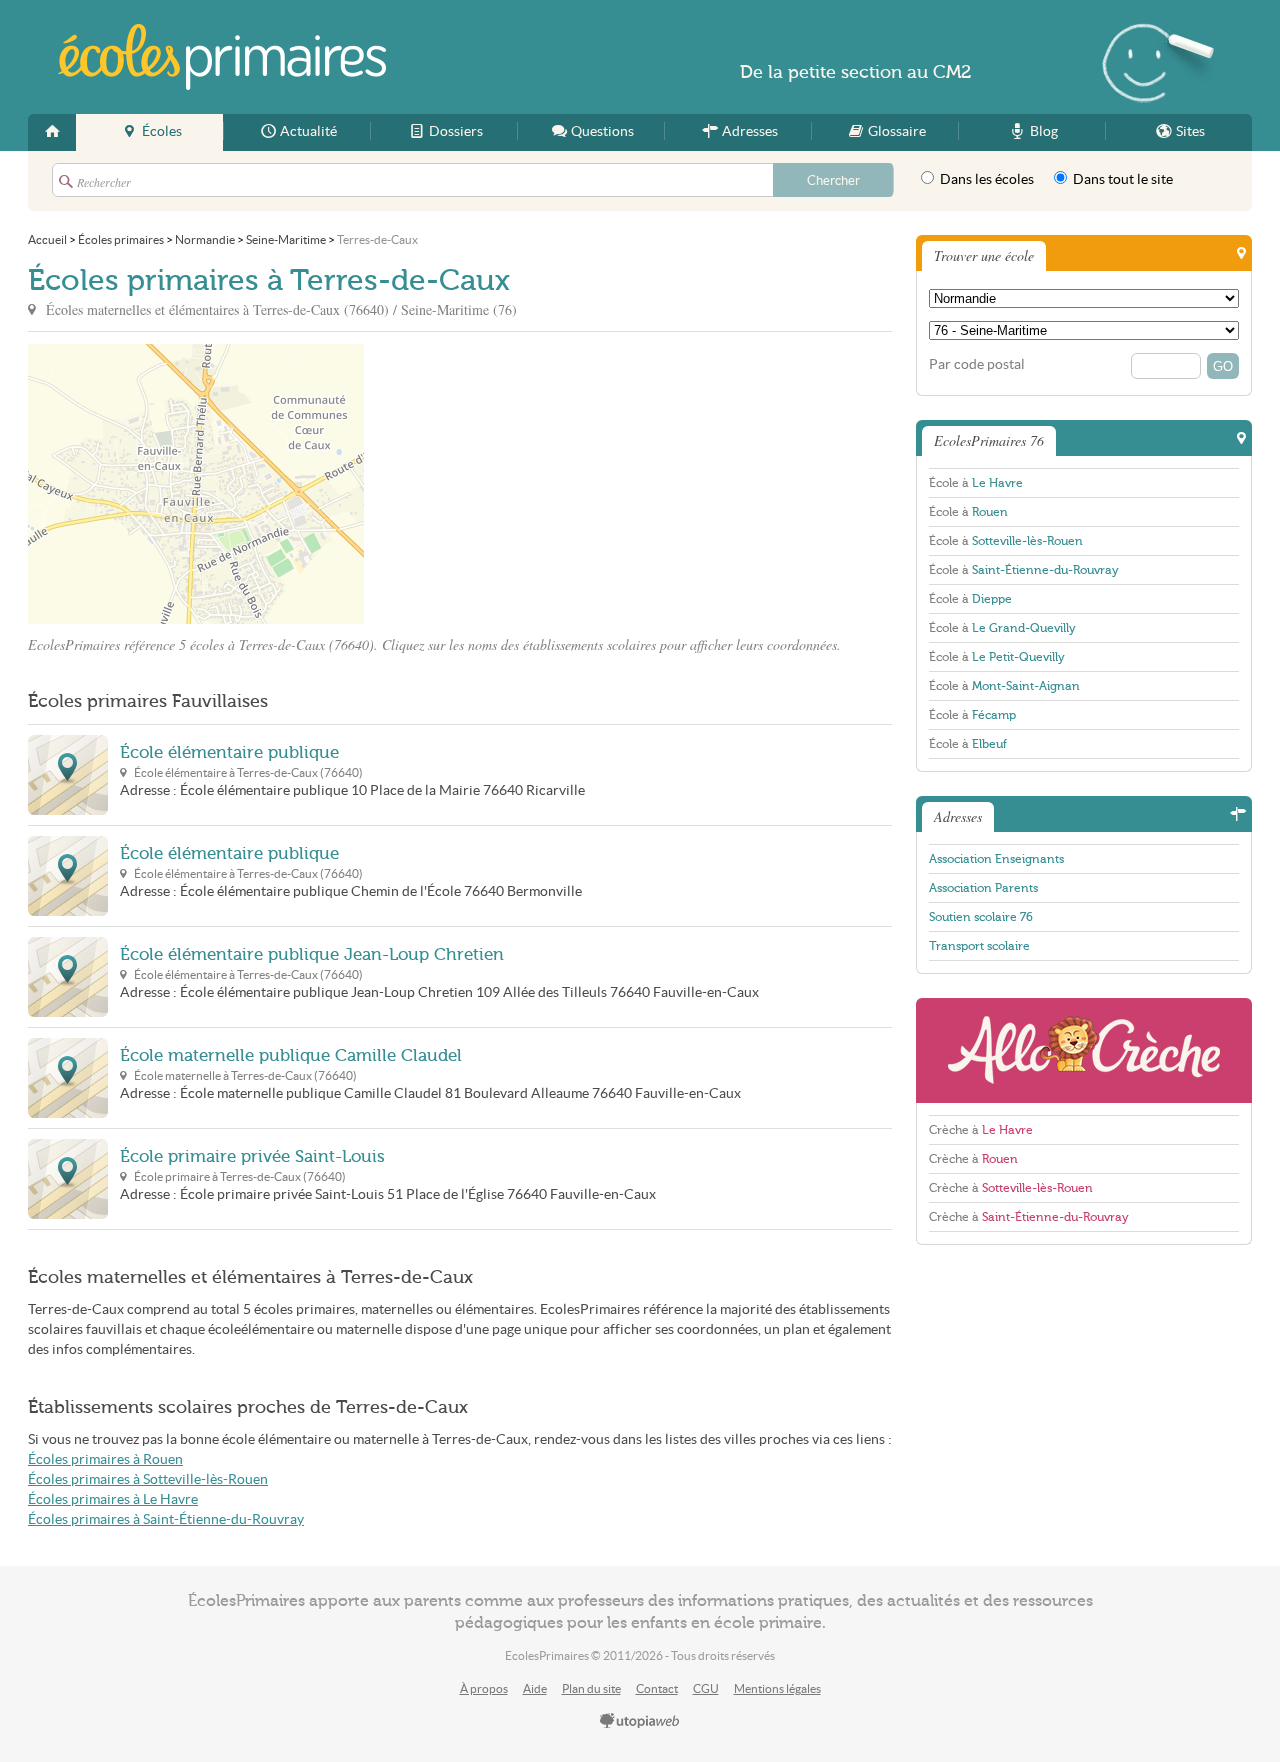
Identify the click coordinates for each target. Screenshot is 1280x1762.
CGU (706, 1688)
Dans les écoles (985, 179)
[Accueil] (52, 132)
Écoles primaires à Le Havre (113, 1499)
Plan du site (591, 1688)
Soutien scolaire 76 (981, 917)
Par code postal (977, 364)
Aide (535, 1688)
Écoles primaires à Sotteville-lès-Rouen (148, 1479)
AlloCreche (1084, 1050)
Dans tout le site (1121, 179)
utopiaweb (640, 1722)
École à (976, 483)
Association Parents (983, 888)
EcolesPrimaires (222, 57)
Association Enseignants (996, 859)
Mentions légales (777, 1688)
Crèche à (981, 1130)
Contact (657, 1688)
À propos (484, 1688)
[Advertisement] (544, 484)
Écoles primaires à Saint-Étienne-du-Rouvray (166, 1519)
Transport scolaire (979, 946)
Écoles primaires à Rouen (105, 1459)
